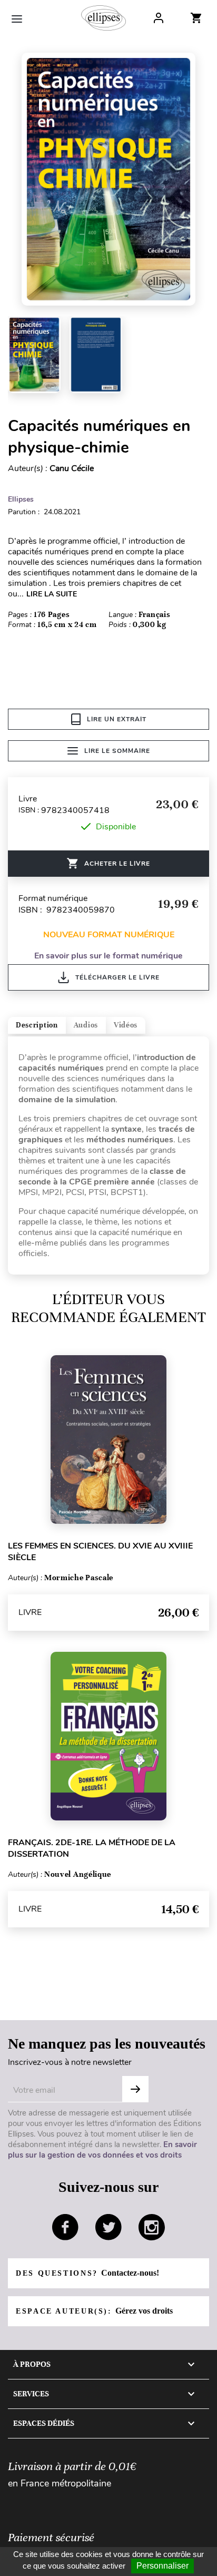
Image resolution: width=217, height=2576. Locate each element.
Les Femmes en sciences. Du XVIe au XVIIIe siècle (100, 1552)
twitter (108, 2227)
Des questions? (87, 2273)
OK (135, 2089)
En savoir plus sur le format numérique (108, 956)
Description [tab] (37, 1025)
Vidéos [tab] (126, 1025)
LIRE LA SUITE (52, 594)
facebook (65, 2227)
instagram (152, 2227)
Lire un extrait (117, 719)
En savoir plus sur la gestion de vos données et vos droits (102, 2150)
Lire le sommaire (117, 751)
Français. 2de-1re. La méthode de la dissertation (92, 1848)
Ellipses (21, 499)
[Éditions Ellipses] (103, 18)
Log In (159, 18)
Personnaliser (162, 2566)
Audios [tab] (86, 1025)
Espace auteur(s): (94, 2311)
